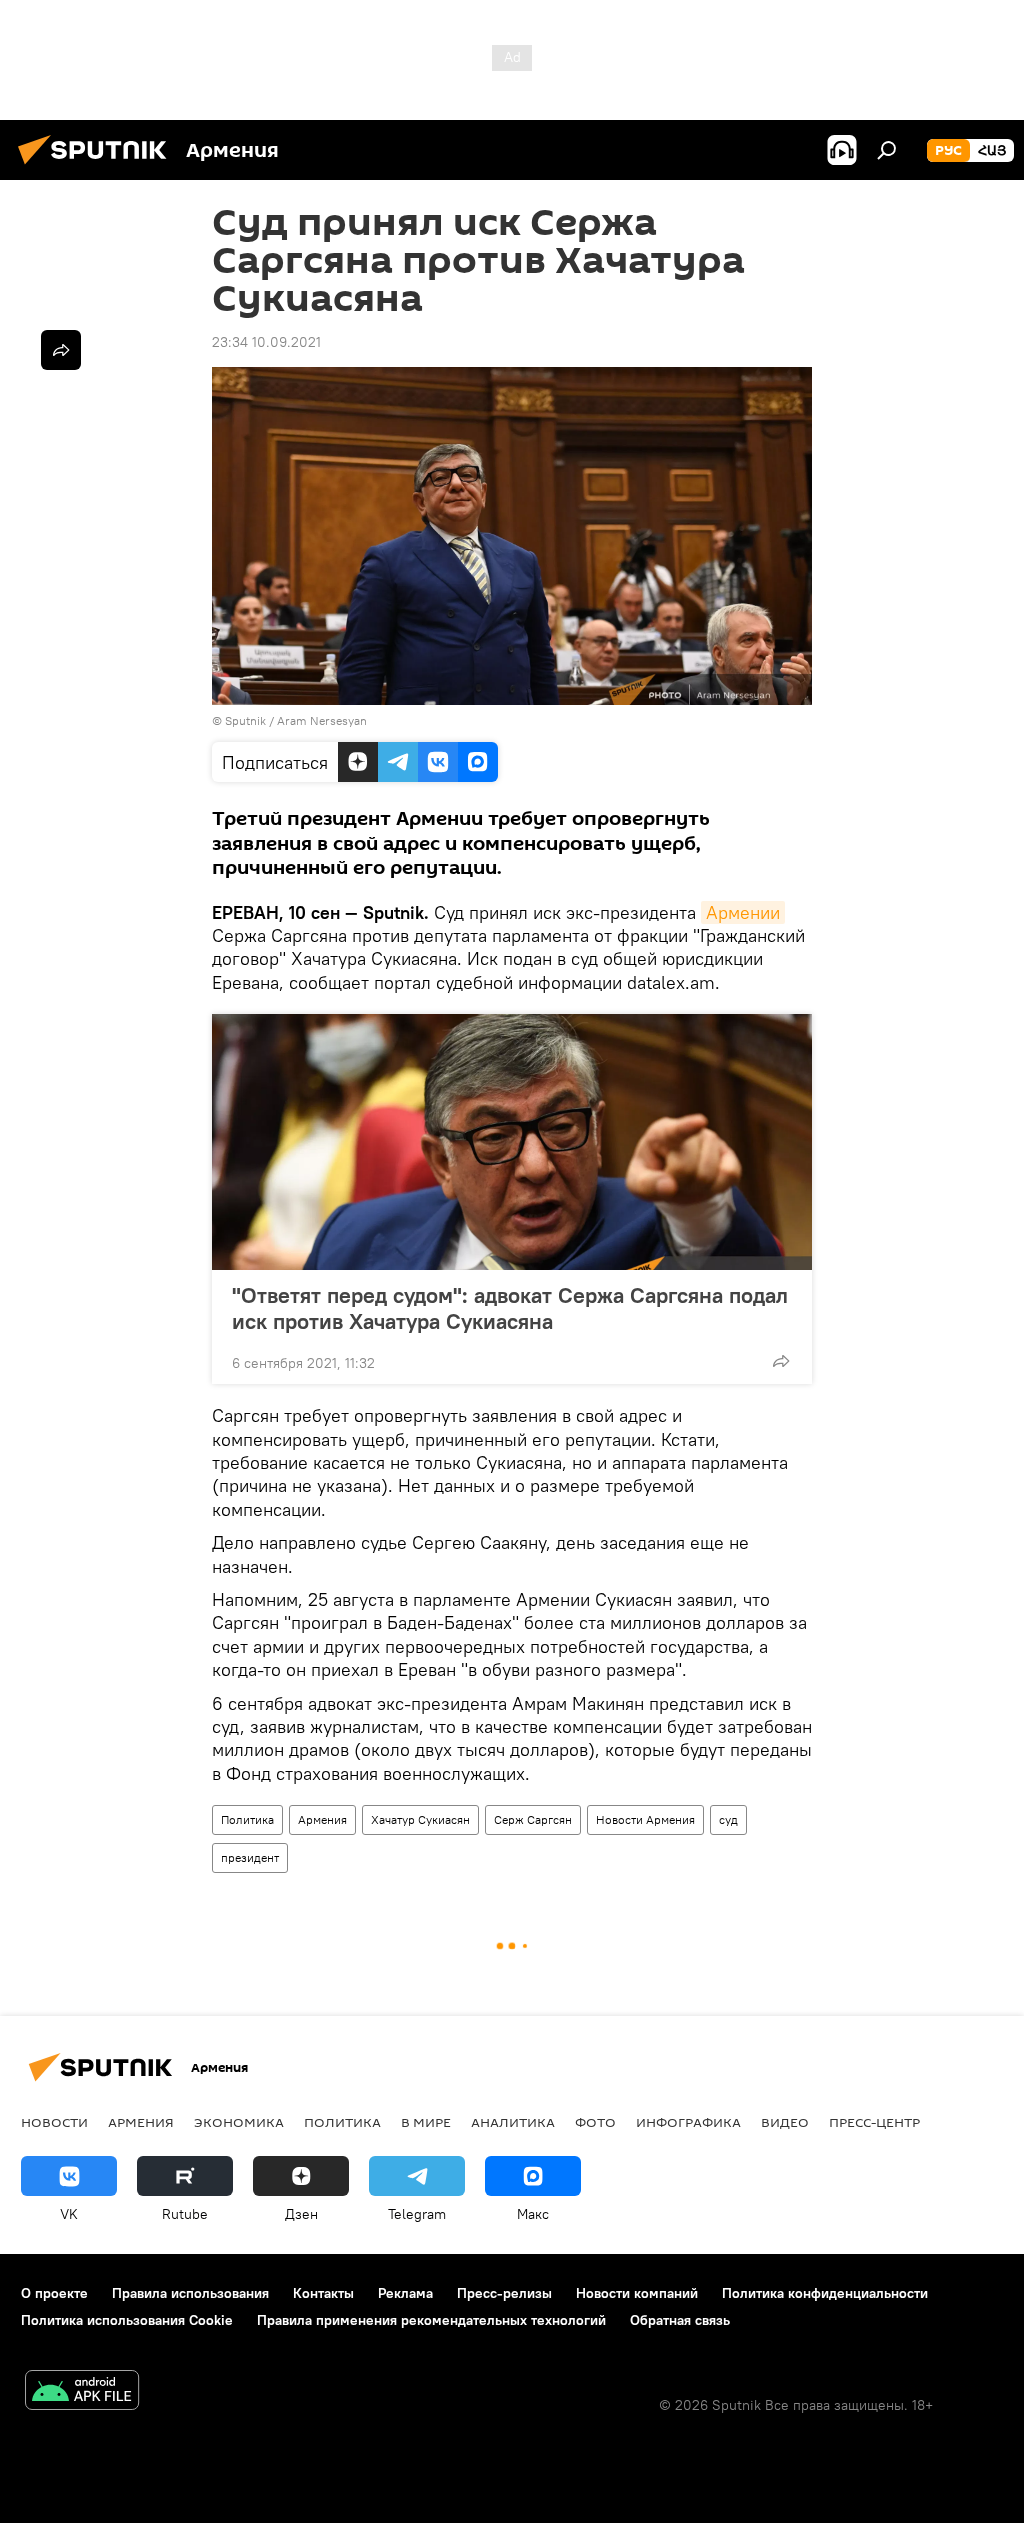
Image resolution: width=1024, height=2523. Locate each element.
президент (250, 1857)
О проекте (54, 2293)
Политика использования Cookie (127, 2320)
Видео (785, 2122)
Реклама (405, 2293)
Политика (247, 1819)
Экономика (239, 2122)
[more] (781, 1361)
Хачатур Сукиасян (420, 1819)
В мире (426, 2122)
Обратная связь (680, 2320)
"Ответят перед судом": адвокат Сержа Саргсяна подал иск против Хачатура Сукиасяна (510, 1308)
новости (54, 2122)
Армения (322, 1819)
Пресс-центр (874, 2122)
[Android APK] (82, 2392)
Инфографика (688, 2122)
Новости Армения (645, 1819)
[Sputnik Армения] (98, 167)
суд (728, 1819)
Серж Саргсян (533, 1819)
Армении (743, 912)
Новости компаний (637, 2293)
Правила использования (190, 2293)
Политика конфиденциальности (825, 2293)
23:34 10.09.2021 (266, 342)
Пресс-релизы (504, 2293)
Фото (595, 2122)
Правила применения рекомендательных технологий (431, 2320)
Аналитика (513, 2122)
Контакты (323, 2293)
